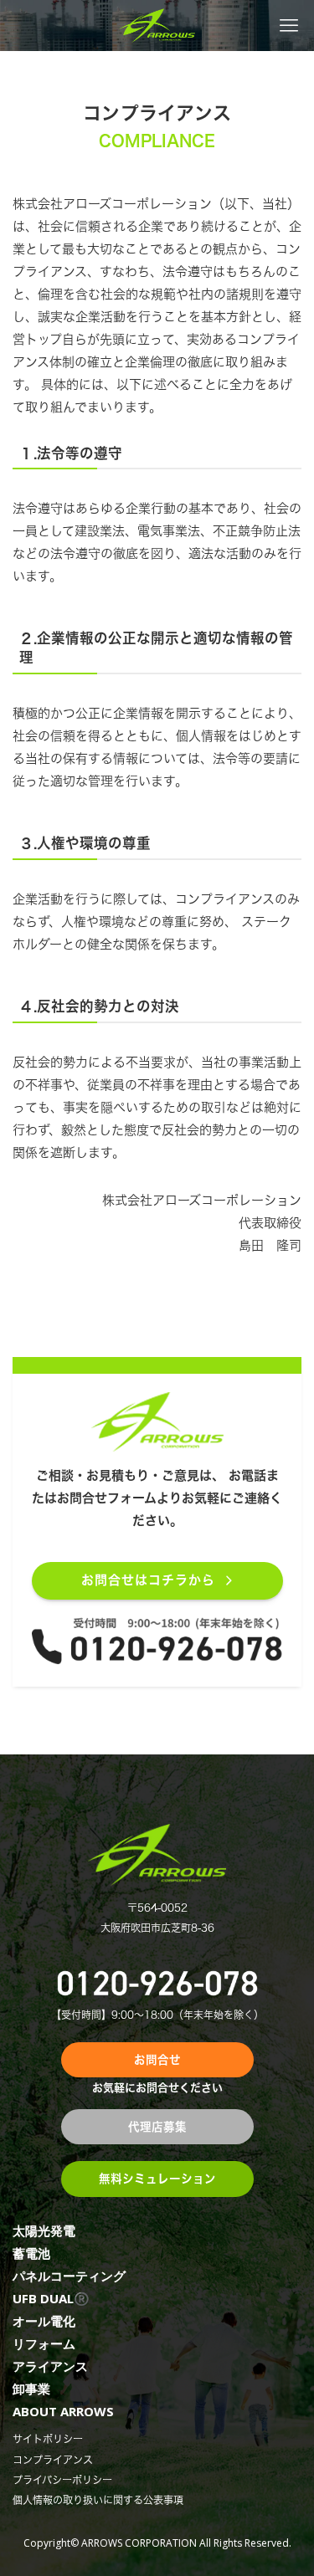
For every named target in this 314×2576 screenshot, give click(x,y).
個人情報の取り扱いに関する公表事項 (98, 2500)
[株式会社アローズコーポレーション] (157, 26)
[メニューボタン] (288, 26)
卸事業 (31, 2389)
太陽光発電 (44, 2230)
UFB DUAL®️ (51, 2298)
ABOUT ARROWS (63, 2411)
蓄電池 (31, 2253)
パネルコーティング (69, 2276)
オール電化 (44, 2321)
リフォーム (44, 2343)
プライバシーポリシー (62, 2480)
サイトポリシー (48, 2439)
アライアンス (50, 2366)
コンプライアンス (53, 2460)
